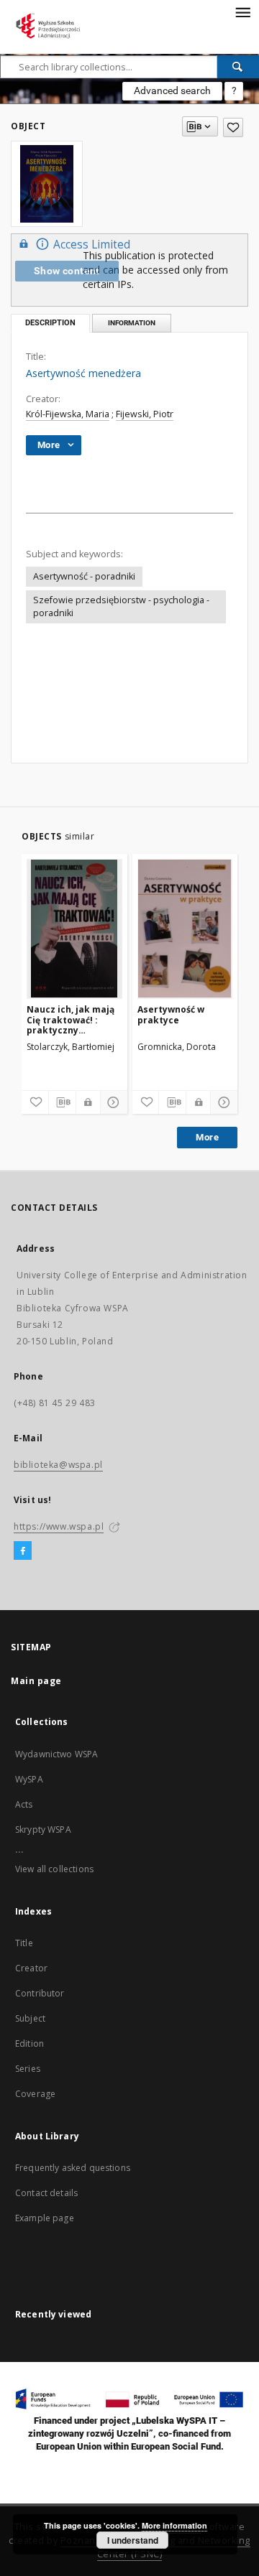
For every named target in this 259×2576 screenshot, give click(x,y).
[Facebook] (23, 1551)
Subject (30, 2018)
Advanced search (172, 90)
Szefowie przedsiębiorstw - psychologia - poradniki (121, 606)
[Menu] (242, 11)
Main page (36, 1681)
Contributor (40, 1993)
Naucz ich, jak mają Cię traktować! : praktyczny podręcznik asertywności (71, 1019)
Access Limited (92, 245)
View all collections (54, 1869)
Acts (24, 1804)
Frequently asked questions (73, 2168)
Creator (31, 1968)
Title (24, 1943)
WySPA (29, 1779)
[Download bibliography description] (62, 1102)
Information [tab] (132, 323)
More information (174, 2525)
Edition (29, 2043)
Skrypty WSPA (43, 1829)
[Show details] (112, 1102)
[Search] (238, 67)
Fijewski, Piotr (145, 414)
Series (28, 2069)
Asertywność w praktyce (171, 1014)
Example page (45, 2218)
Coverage (35, 2094)
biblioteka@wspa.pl (58, 1465)
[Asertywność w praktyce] (185, 929)
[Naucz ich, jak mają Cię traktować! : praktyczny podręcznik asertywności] (74, 929)
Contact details (46, 2193)
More (207, 1137)
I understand (133, 2540)
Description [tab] (50, 323)
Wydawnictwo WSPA (56, 1754)
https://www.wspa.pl (59, 1526)
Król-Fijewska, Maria (68, 414)
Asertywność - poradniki (84, 576)
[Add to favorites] (233, 127)
